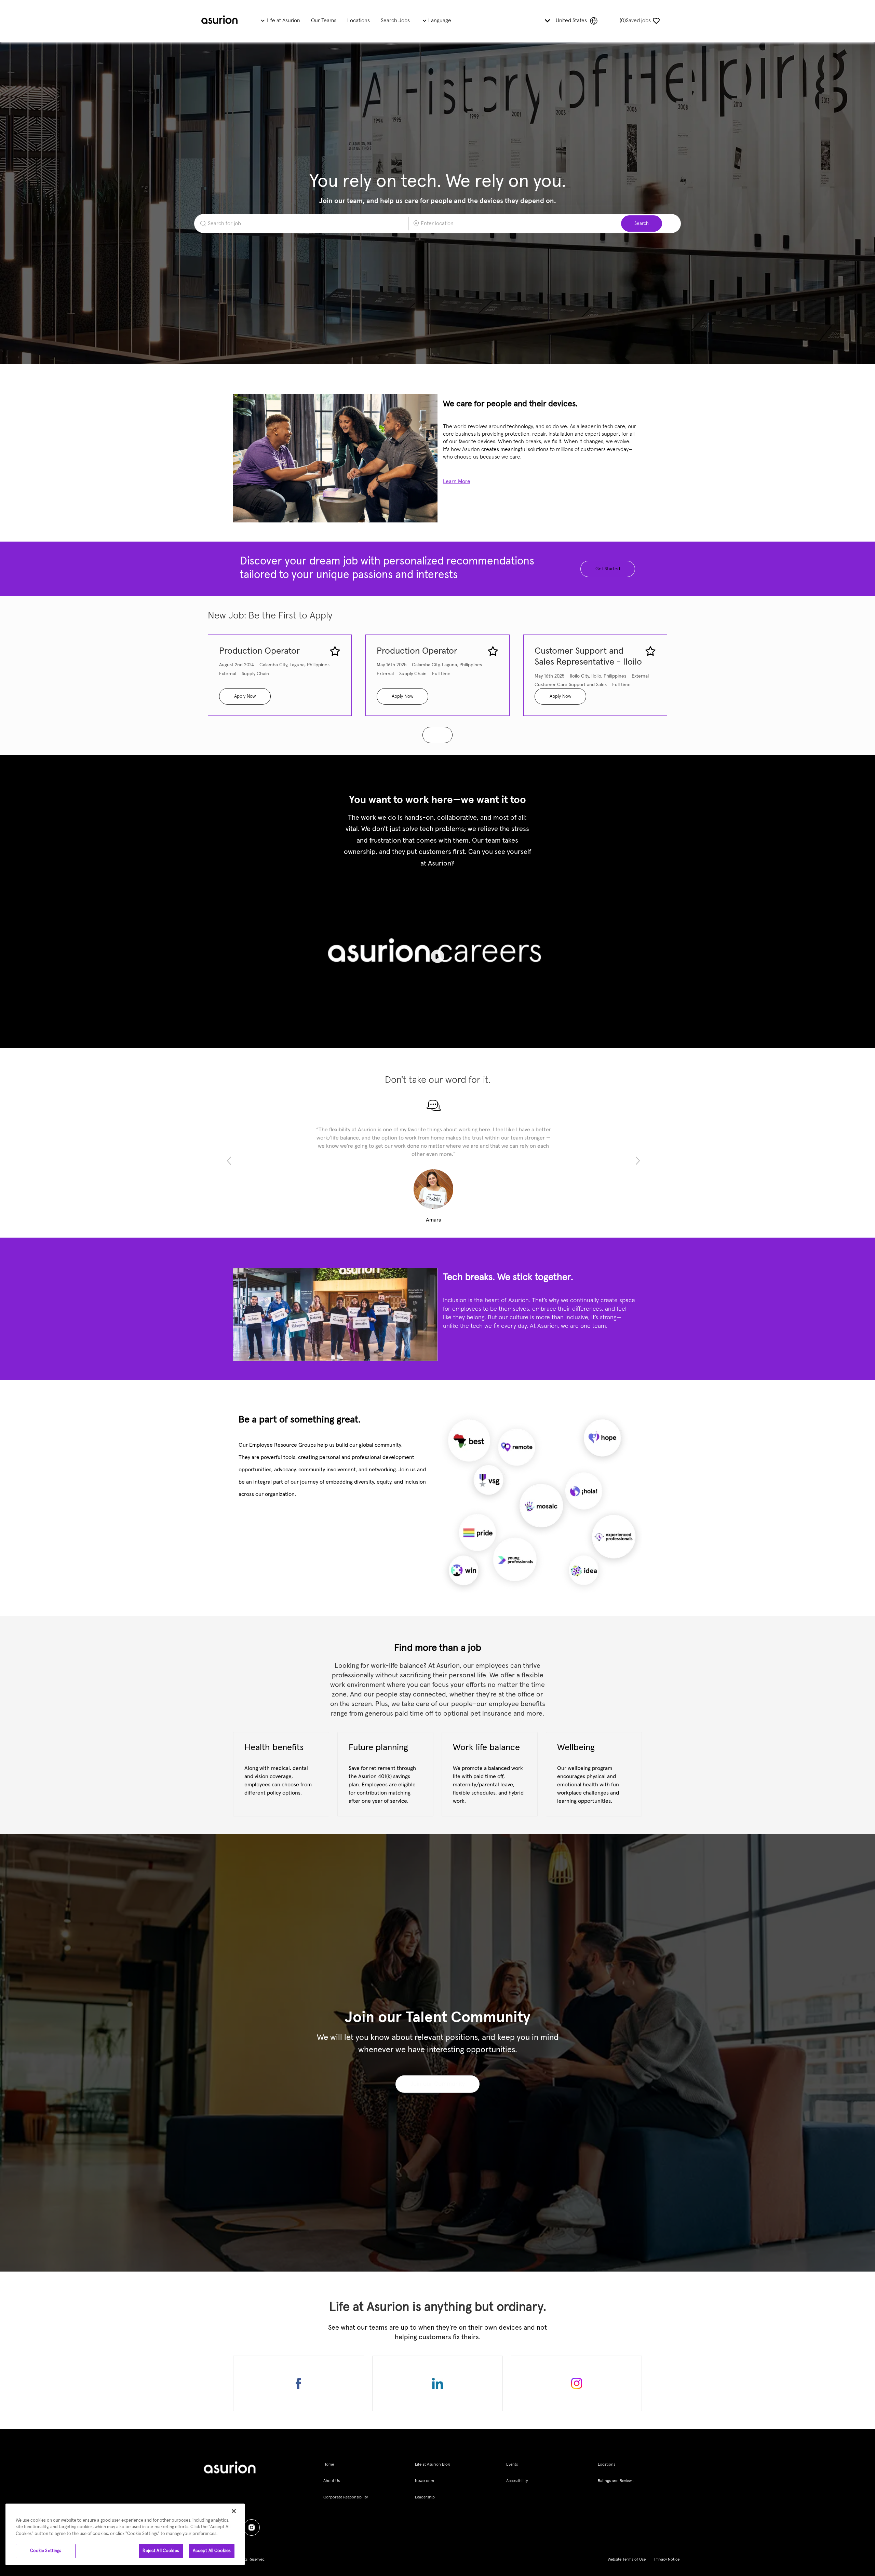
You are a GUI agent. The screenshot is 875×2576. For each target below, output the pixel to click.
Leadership (425, 2497)
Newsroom (425, 2481)
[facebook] (252, 2527)
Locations (359, 21)
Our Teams (324, 21)
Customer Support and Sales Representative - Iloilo (588, 657)
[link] (437, 2084)
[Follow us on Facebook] (299, 2383)
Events (512, 2465)
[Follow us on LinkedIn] (438, 2383)
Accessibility (517, 2481)
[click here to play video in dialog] (437, 956)
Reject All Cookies (161, 2551)
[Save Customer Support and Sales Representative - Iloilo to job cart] (650, 651)
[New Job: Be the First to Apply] (437, 735)
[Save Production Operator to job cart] (335, 651)
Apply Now (245, 696)
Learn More (457, 481)
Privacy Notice (667, 2560)
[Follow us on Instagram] (576, 2383)
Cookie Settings (46, 2551)
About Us (332, 2481)
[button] (642, 223)
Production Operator (259, 651)
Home (329, 2465)
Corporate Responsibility (346, 2497)
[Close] (234, 2511)
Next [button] (638, 1161)
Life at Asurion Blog (432, 2465)
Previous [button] (229, 1161)
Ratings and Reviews (616, 2481)
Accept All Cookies (212, 2551)
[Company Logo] (219, 21)
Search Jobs (395, 21)
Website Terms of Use (627, 2560)
